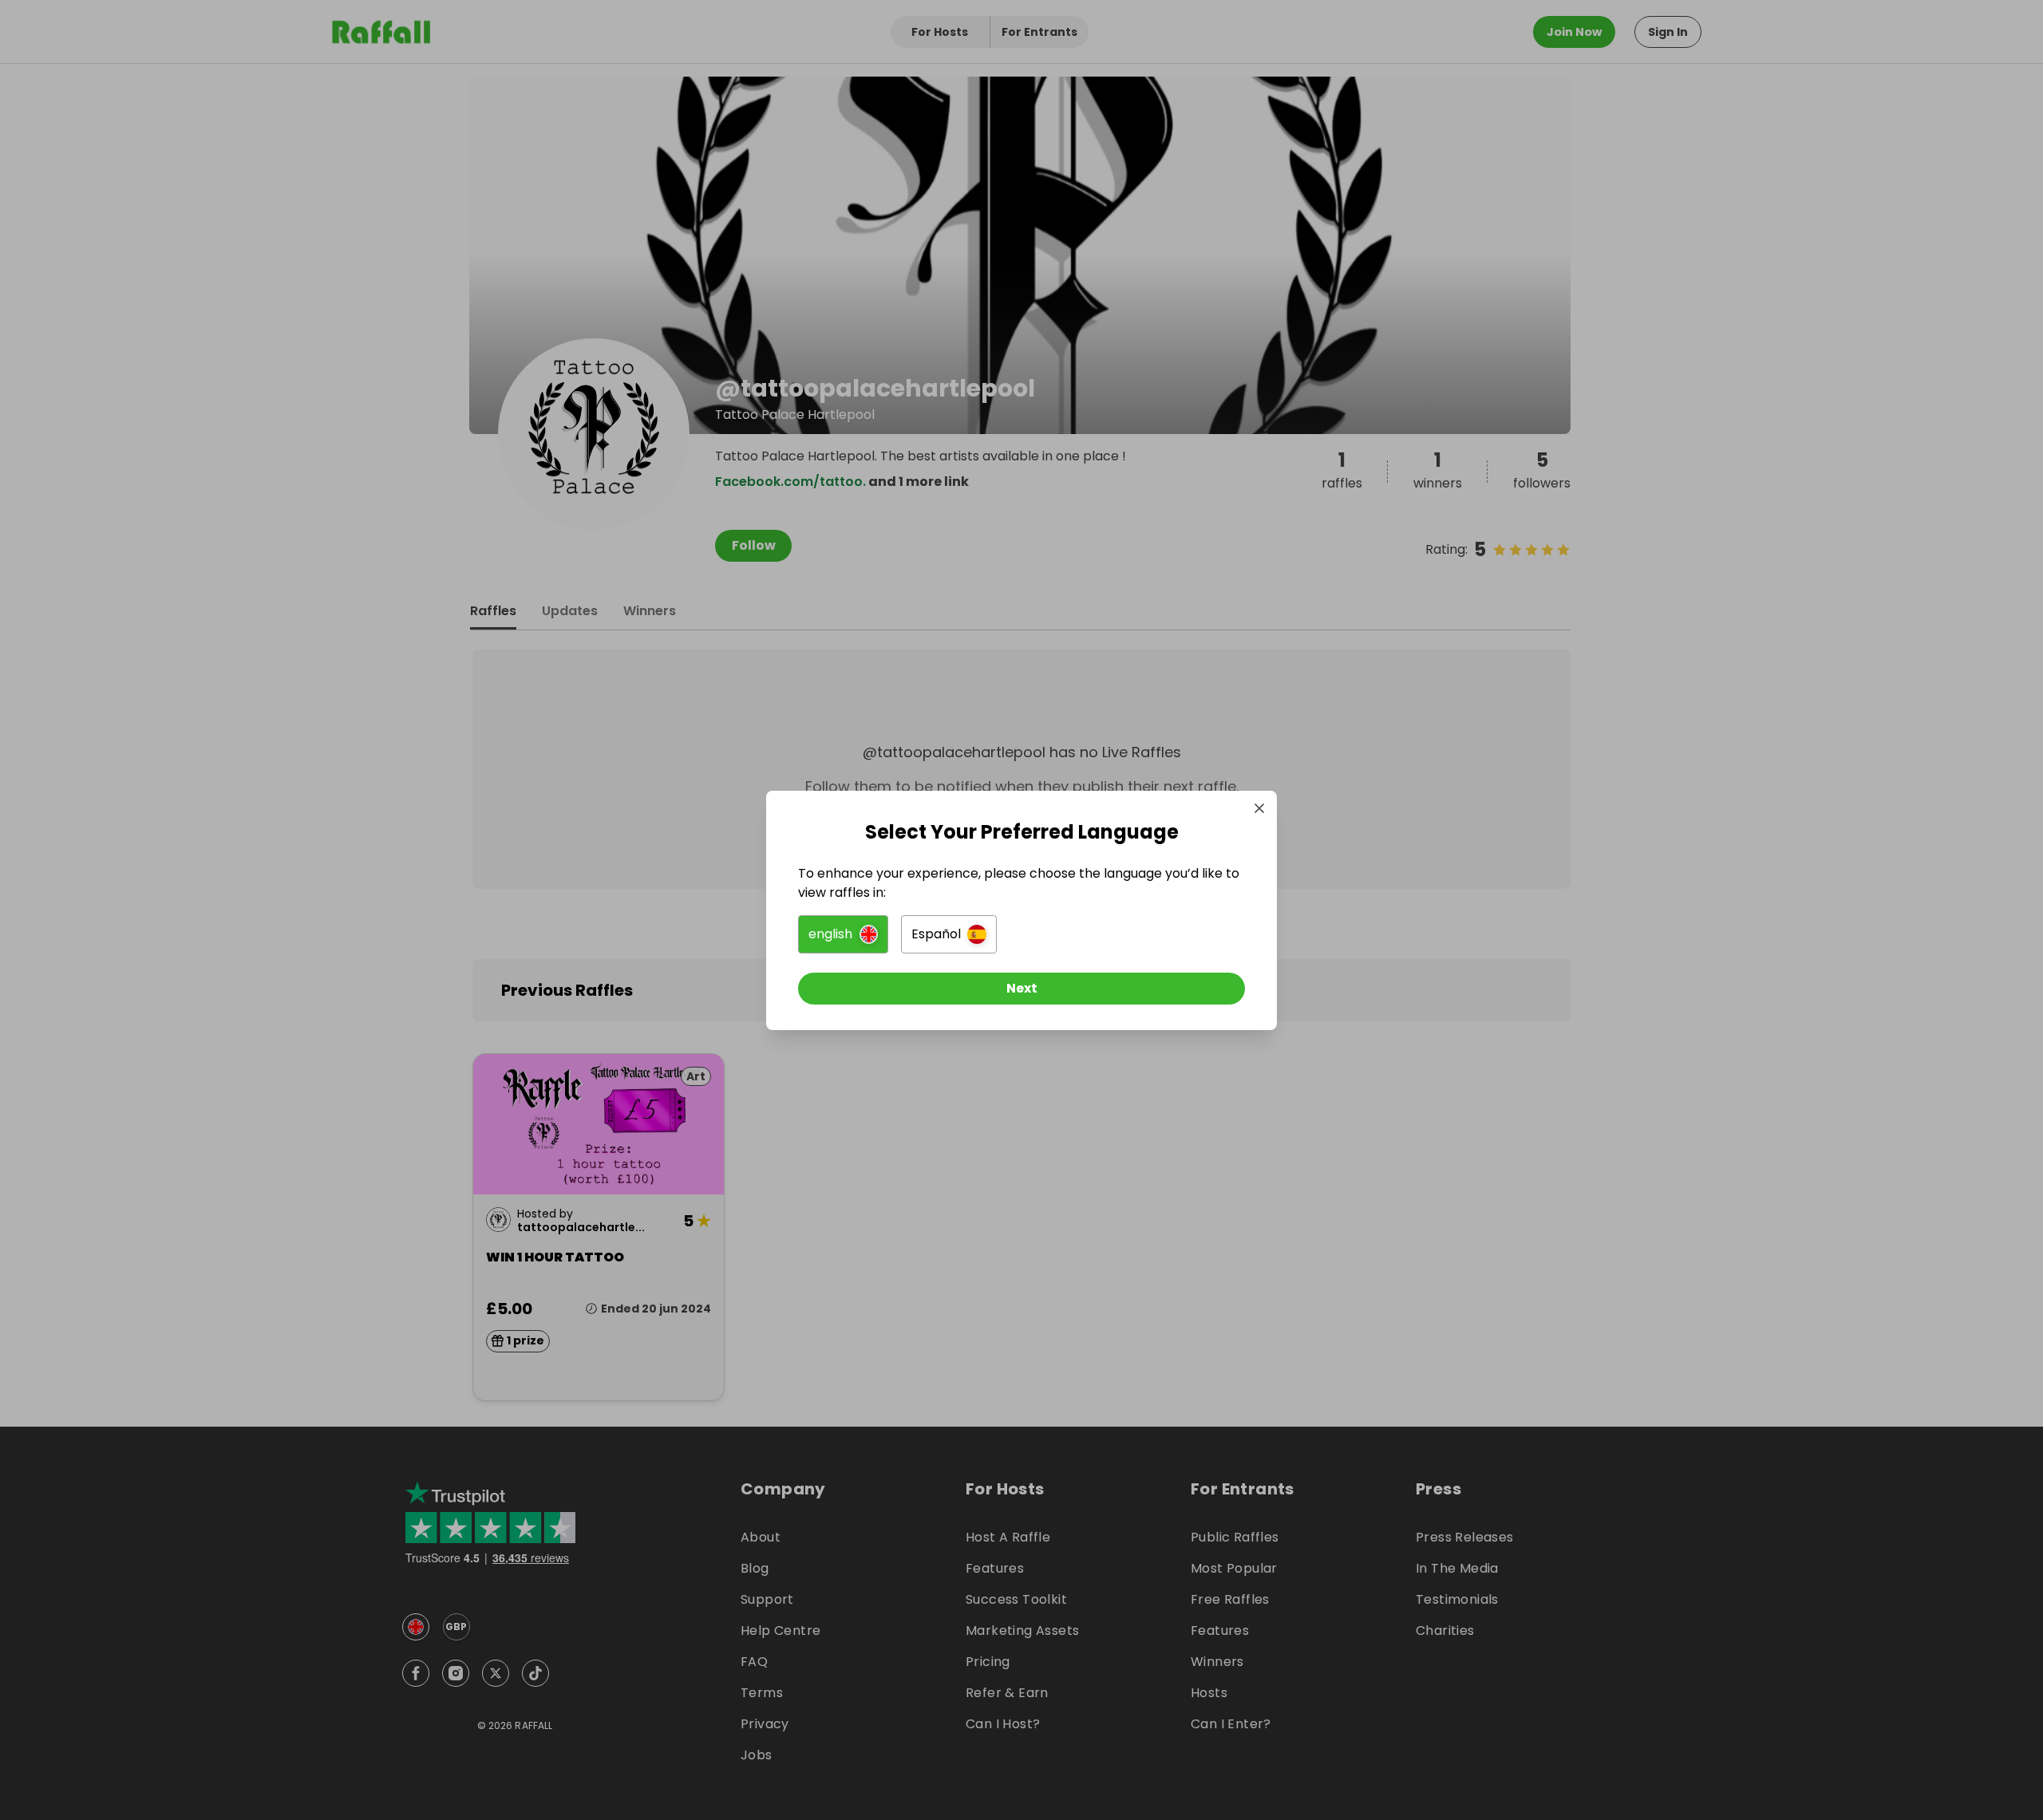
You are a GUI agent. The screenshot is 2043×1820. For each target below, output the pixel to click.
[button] (843, 934)
